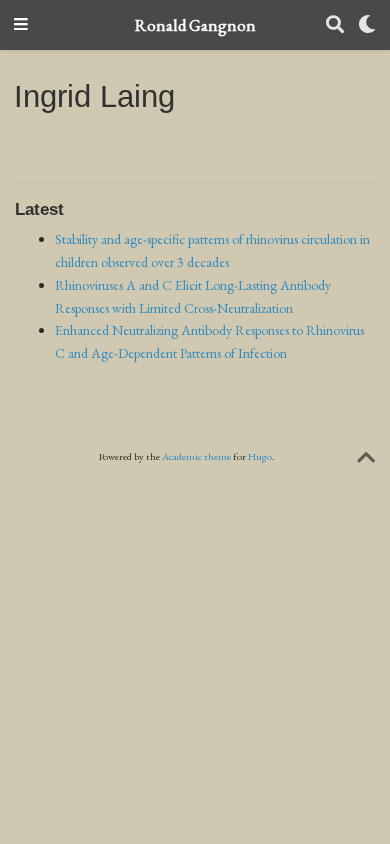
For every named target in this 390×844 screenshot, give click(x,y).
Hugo (260, 456)
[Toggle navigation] (21, 25)
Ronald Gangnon (195, 25)
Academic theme (196, 456)
